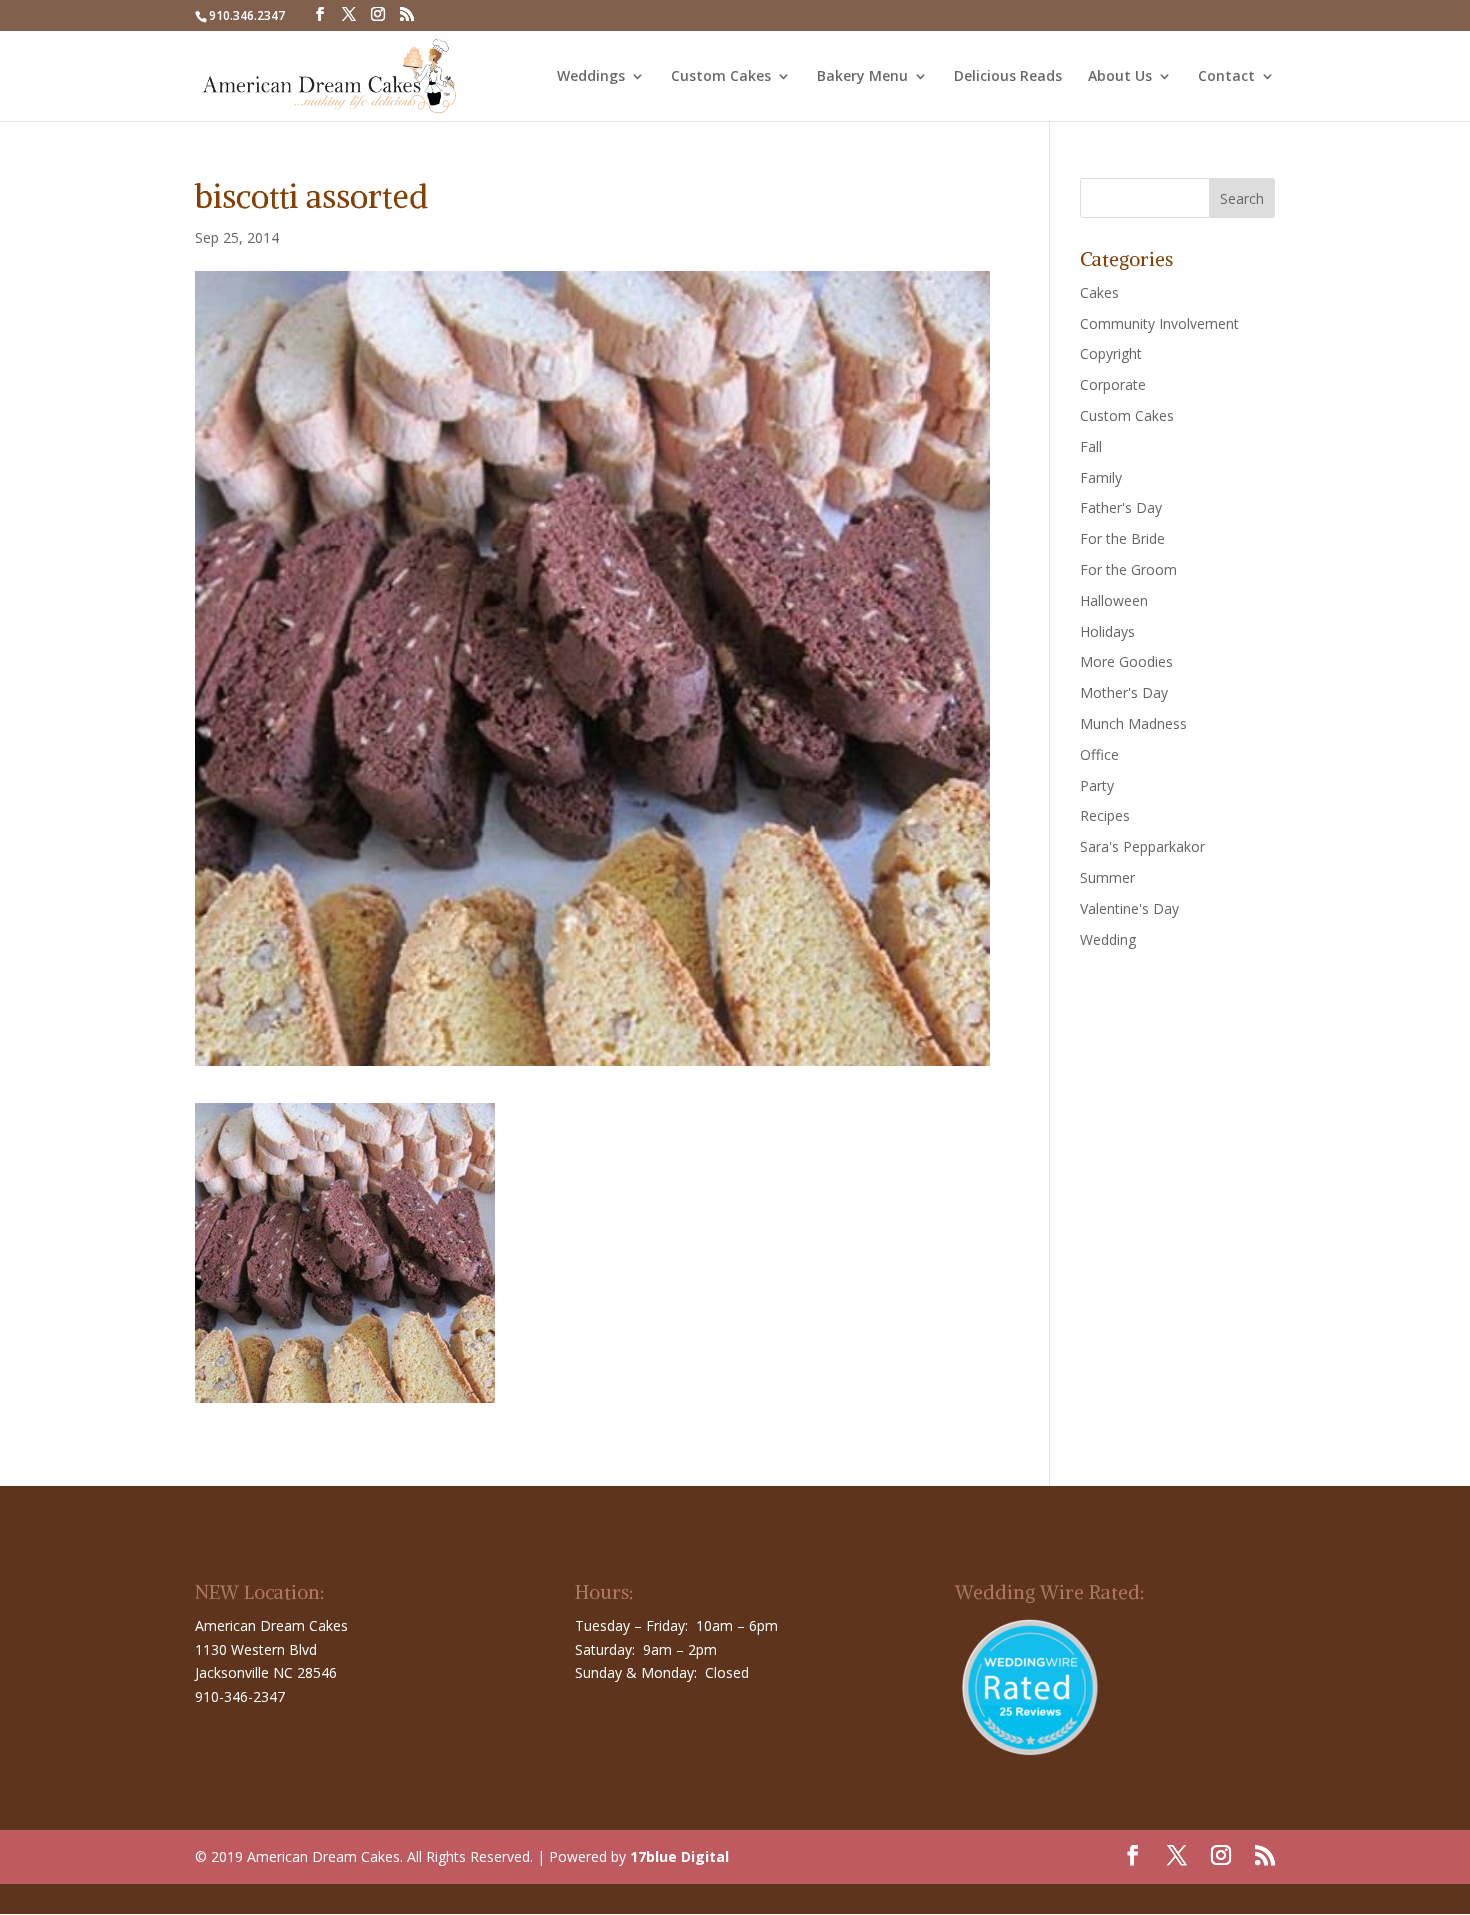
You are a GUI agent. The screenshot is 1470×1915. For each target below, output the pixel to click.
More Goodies (1126, 661)
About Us (1120, 77)
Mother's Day (1124, 692)
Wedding (1108, 939)
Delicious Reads (1008, 77)
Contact (1226, 77)
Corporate (1113, 384)
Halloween (1114, 600)
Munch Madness (1133, 723)
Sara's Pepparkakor (1142, 846)
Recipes (1105, 815)
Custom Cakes (721, 77)
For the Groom (1128, 569)
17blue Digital (679, 1856)
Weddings (591, 77)
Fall (1091, 446)
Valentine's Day (1129, 908)
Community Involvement (1159, 323)
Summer (1107, 877)
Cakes (1099, 292)
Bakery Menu (862, 77)
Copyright (1111, 353)
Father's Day (1121, 507)
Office (1099, 754)
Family (1101, 477)
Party (1097, 785)
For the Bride (1122, 538)
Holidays (1107, 631)
